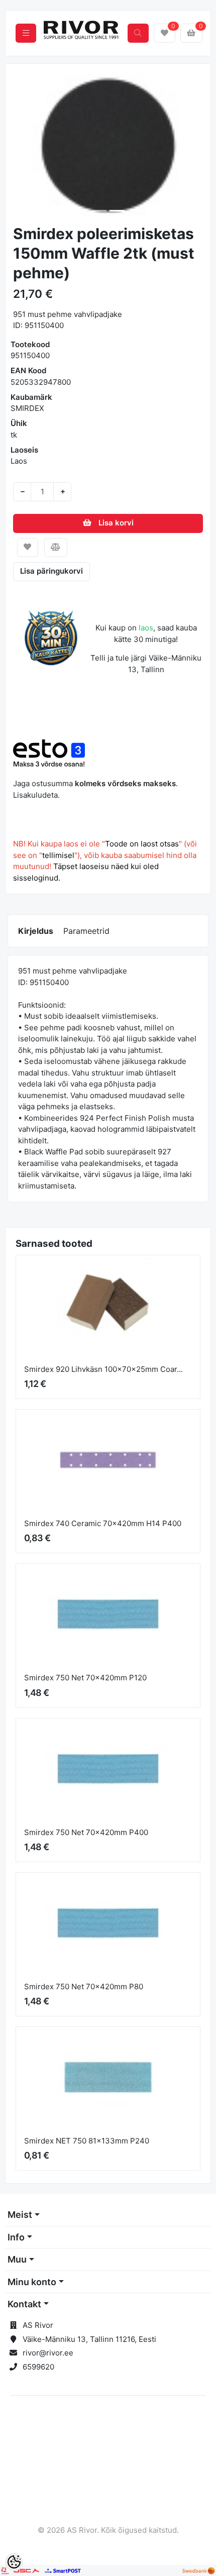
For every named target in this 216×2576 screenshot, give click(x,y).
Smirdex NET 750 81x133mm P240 (87, 2141)
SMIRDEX (27, 408)
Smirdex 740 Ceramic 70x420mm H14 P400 (103, 1523)
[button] (23, 145)
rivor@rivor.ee (48, 2353)
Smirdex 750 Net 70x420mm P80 (84, 1987)
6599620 (38, 2367)
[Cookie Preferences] (14, 2562)
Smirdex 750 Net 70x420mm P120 (85, 1678)
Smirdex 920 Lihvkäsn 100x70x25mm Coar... (103, 1369)
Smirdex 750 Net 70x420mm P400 (86, 1832)
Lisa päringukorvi (51, 571)
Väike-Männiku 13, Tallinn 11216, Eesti (89, 2339)
